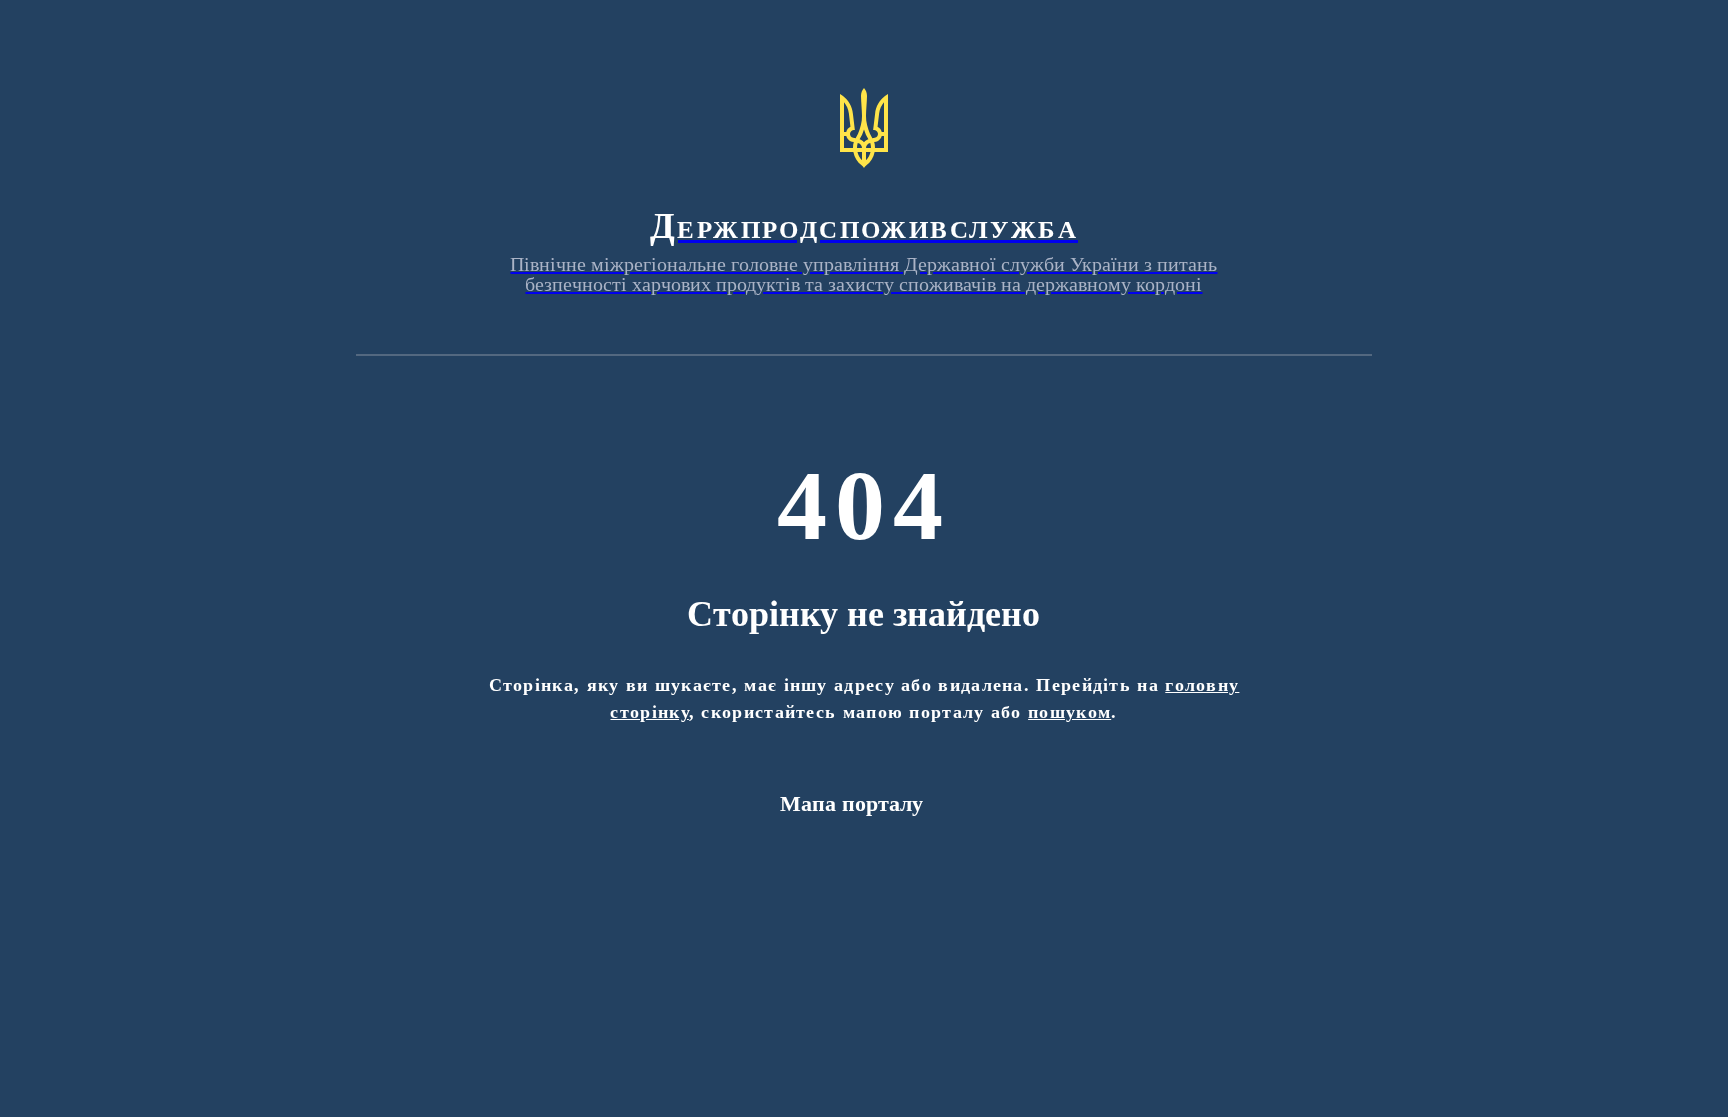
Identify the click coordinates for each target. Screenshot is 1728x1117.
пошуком (1069, 712)
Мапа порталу (851, 803)
